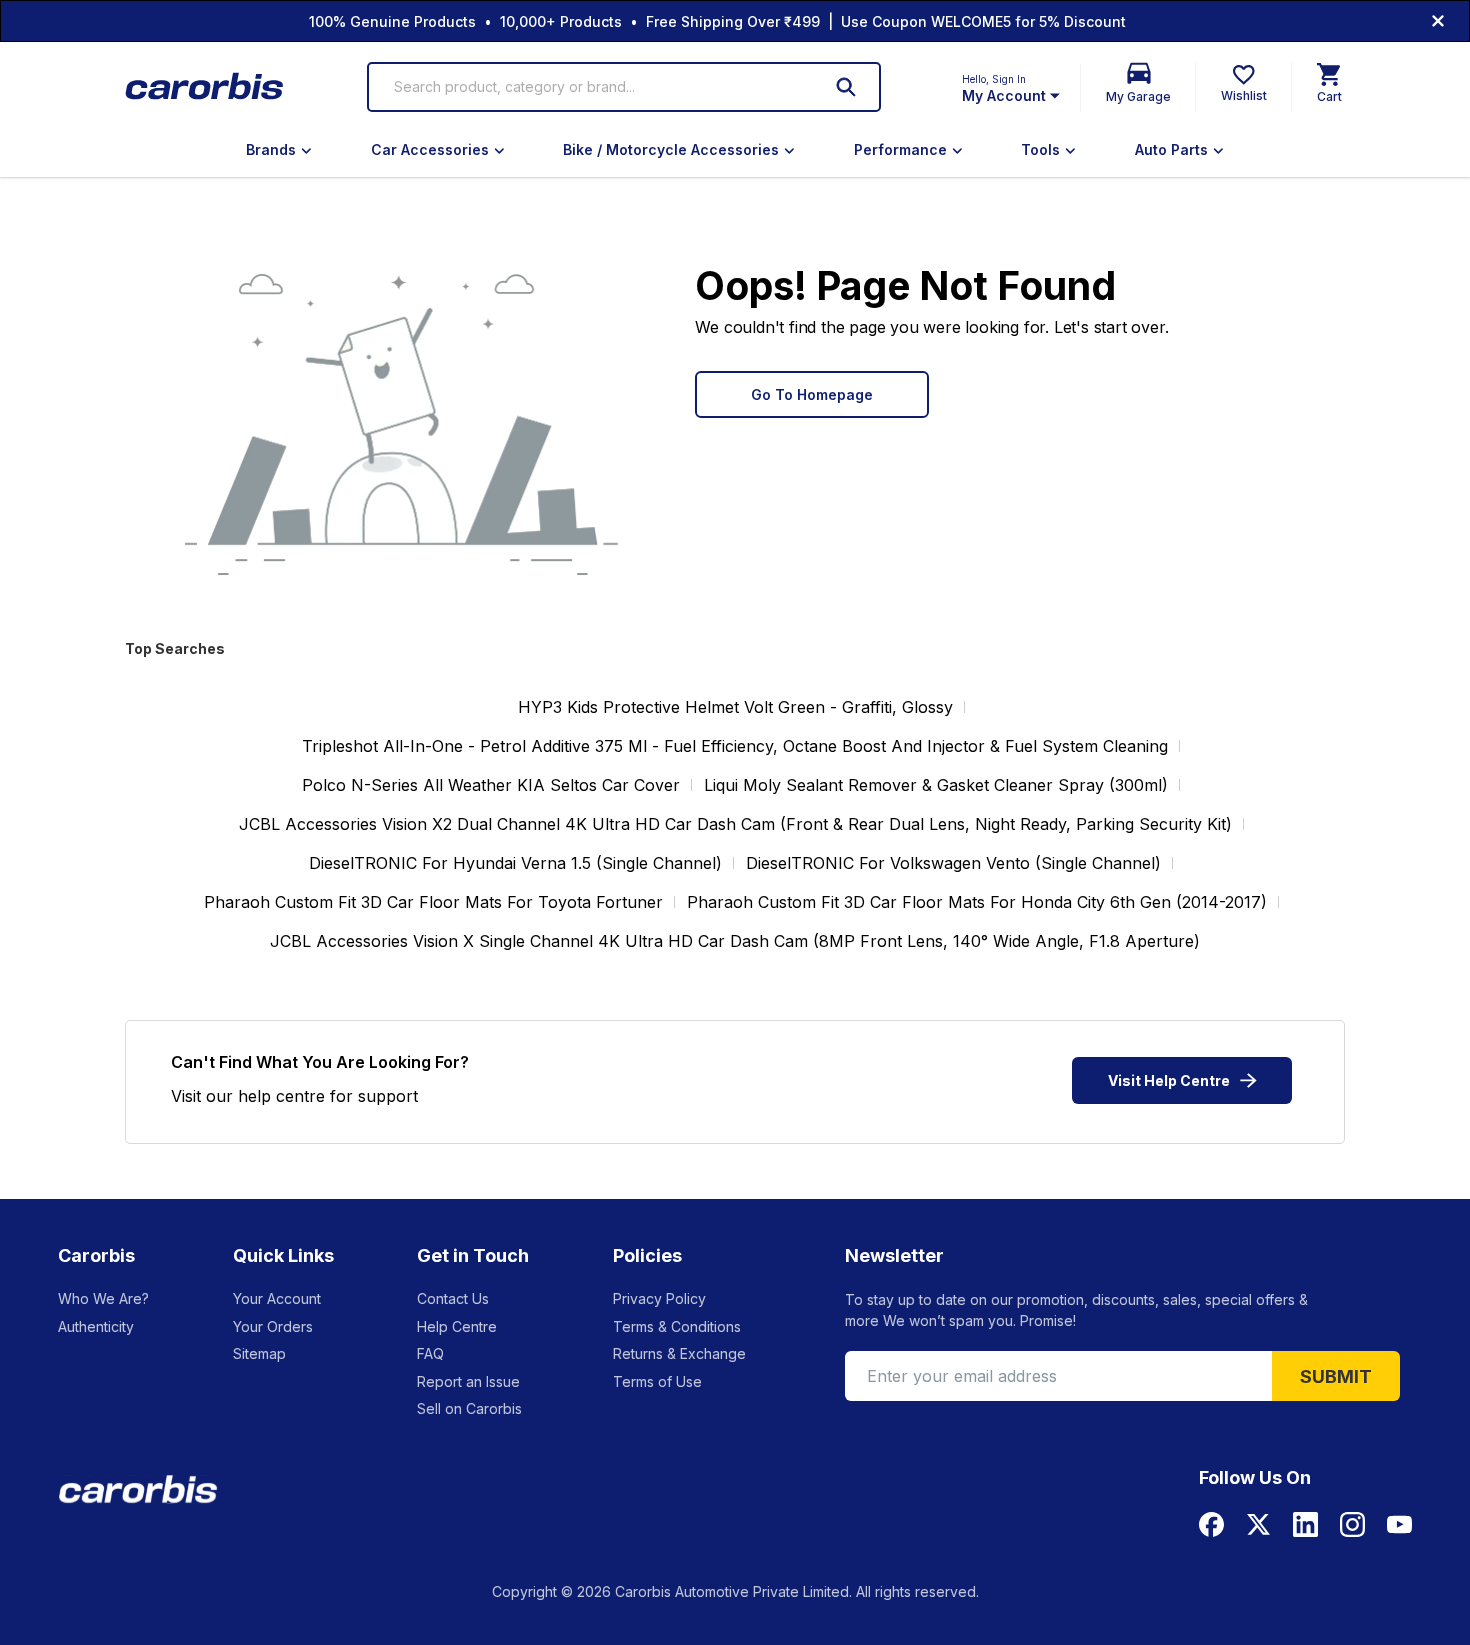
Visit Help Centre (1169, 1080)
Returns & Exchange (679, 1353)
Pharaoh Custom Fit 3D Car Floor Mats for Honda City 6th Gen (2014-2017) (977, 902)
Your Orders (273, 1326)
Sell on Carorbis (469, 1408)
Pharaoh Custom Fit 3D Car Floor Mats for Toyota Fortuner (433, 902)
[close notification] (1438, 21)
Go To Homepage (812, 394)
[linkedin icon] (1305, 1524)
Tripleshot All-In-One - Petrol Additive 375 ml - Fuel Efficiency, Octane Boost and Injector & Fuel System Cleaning (735, 746)
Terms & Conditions (677, 1326)
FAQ (430, 1353)
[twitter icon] (1258, 1524)
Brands (271, 149)
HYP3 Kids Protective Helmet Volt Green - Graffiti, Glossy (735, 707)
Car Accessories (430, 149)
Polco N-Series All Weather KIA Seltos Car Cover (491, 785)
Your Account (277, 1298)
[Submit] (846, 87)
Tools (1040, 149)
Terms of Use (657, 1381)
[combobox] (595, 87)
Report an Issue (468, 1381)
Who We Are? (103, 1298)
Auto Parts (1171, 149)
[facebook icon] (1211, 1524)
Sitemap (259, 1353)
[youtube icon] (1399, 1524)
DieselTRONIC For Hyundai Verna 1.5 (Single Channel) (515, 863)
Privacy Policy (659, 1298)
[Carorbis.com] (205, 87)
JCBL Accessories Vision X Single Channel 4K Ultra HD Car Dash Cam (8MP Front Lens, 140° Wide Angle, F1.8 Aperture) (735, 941)
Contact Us (453, 1298)
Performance (900, 149)
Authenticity (96, 1326)
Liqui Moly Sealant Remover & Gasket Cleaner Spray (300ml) (936, 785)
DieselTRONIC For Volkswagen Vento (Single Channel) (953, 863)
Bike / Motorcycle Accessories (671, 149)
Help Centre (457, 1326)
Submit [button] (1336, 1376)
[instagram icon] (1352, 1524)
